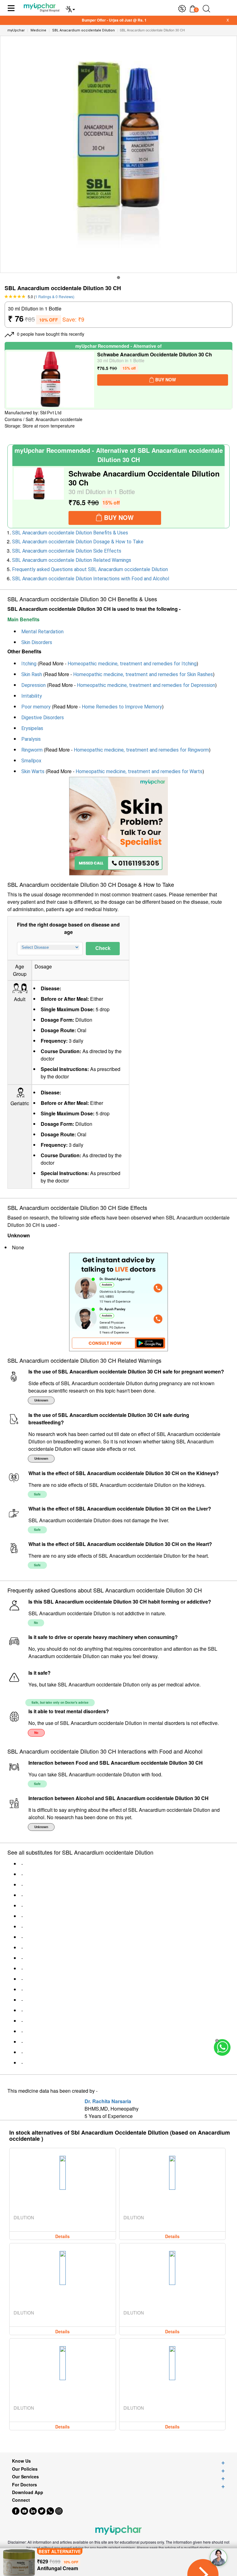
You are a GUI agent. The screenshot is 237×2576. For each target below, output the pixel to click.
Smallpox (31, 761)
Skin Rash (32, 674)
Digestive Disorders (43, 718)
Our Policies (25, 2469)
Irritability (32, 696)
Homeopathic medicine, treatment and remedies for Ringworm (141, 750)
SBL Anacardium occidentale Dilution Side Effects (67, 551)
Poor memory (36, 707)
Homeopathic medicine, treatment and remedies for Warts (139, 771)
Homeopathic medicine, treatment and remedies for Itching (132, 664)
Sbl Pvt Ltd (51, 413)
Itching (29, 664)
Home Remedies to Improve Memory (122, 707)
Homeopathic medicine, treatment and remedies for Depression (146, 685)
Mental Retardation (42, 632)
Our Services (25, 2477)
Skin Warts (33, 771)
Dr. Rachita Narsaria (108, 2101)
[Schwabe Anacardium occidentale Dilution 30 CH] (50, 379)
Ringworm (32, 750)
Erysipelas (32, 728)
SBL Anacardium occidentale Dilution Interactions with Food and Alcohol (91, 579)
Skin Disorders (37, 642)
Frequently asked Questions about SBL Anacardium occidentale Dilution (90, 569)
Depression (33, 685)
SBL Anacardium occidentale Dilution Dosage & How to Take (78, 542)
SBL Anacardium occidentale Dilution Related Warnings (72, 560)
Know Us (21, 2461)
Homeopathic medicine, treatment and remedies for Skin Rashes (143, 674)
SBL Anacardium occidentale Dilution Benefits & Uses (70, 533)
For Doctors (25, 2485)
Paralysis (31, 739)
